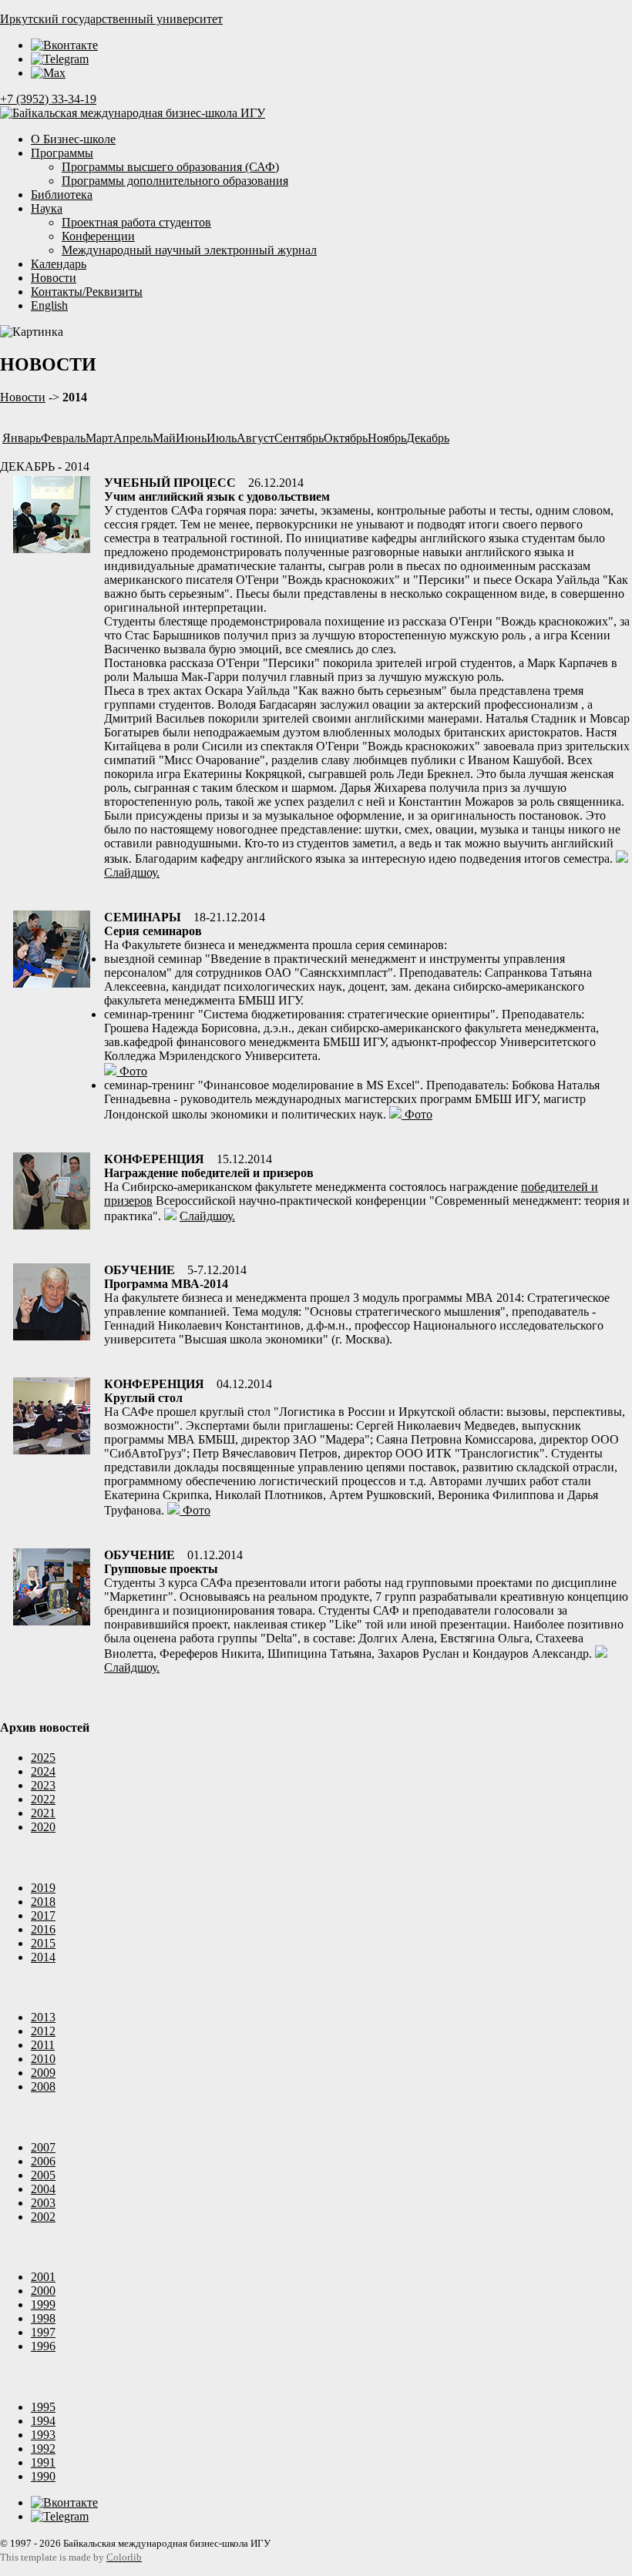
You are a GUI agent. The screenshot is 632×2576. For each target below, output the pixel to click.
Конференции (98, 236)
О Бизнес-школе (73, 139)
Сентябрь (299, 438)
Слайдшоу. (132, 872)
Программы (62, 153)
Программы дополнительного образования (175, 181)
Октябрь (346, 438)
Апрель (133, 438)
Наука (47, 208)
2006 (43, 2161)
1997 (43, 2332)
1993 (43, 2435)
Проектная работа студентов (136, 222)
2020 (43, 1827)
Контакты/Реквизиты (87, 292)
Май (164, 438)
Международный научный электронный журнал (189, 250)
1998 (43, 2318)
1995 (43, 2407)
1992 (43, 2449)
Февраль (63, 438)
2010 (43, 2059)
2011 (43, 2045)
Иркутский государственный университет (111, 19)
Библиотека (62, 195)
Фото (132, 1071)
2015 (43, 1943)
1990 (43, 2476)
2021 (43, 1813)
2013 (43, 2017)
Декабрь (428, 438)
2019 (43, 1888)
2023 (43, 1785)
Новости (54, 278)
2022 (43, 1799)
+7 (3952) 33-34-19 (48, 99)
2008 (43, 2086)
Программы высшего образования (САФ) (170, 167)
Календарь (59, 264)
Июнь (191, 438)
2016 (43, 1929)
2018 (43, 1902)
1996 (43, 2346)
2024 (43, 1771)
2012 (43, 2031)
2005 (43, 2175)
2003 (43, 2203)
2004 (43, 2189)
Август (255, 438)
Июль (222, 438)
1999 (43, 2304)
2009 (43, 2073)
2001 (43, 2277)
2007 (43, 2147)
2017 (43, 1915)
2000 (43, 2291)
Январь (22, 438)
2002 (43, 2217)
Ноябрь (387, 438)
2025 (43, 1758)
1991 (43, 2462)
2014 (43, 1957)
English (49, 305)
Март (99, 438)
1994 (43, 2421)
